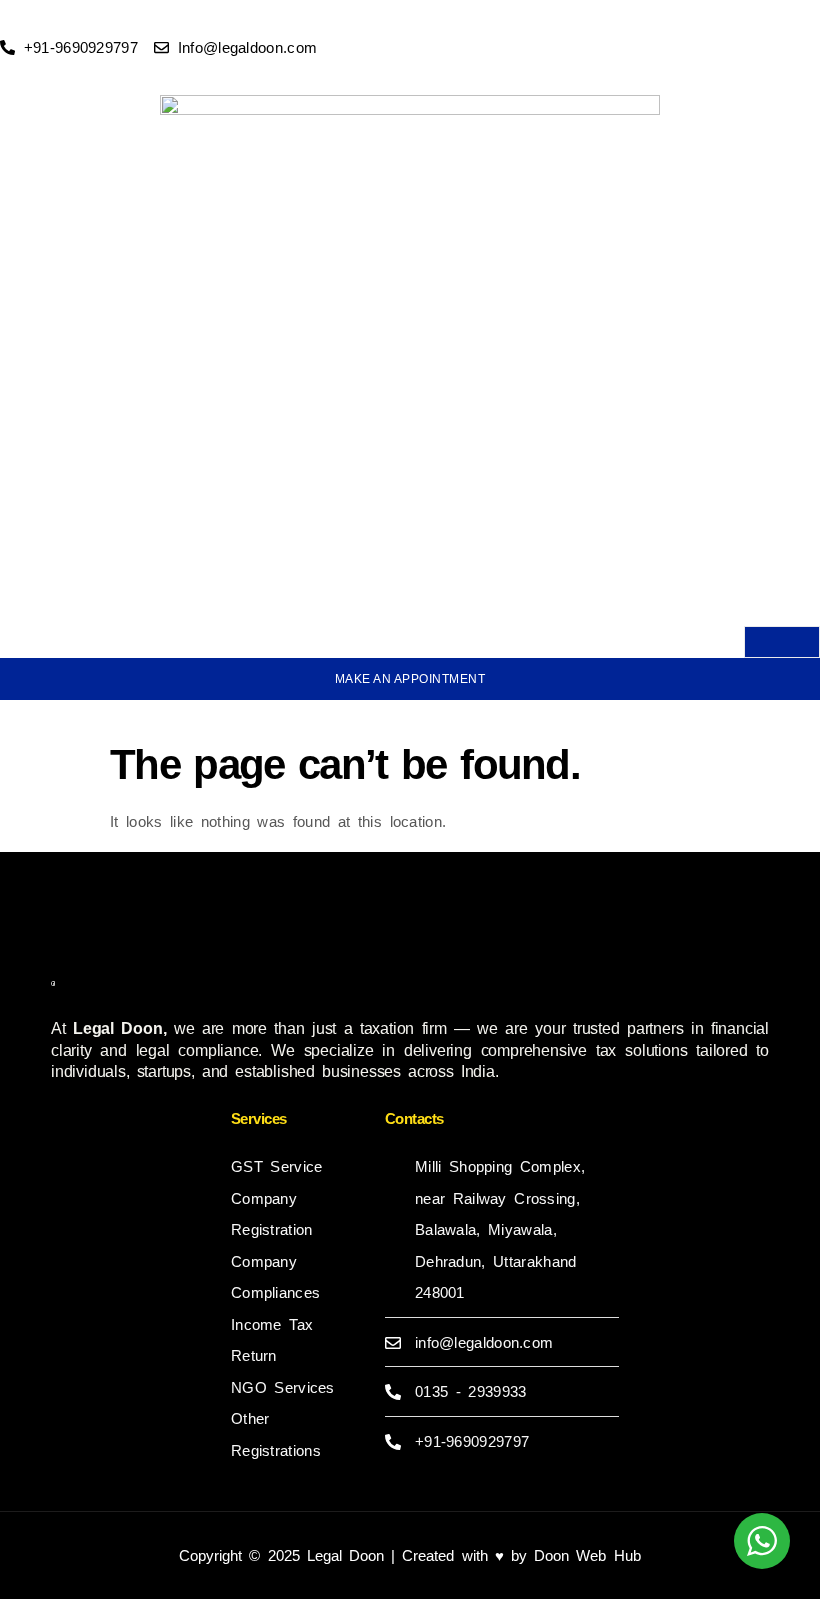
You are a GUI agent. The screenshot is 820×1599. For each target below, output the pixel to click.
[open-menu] (782, 642)
